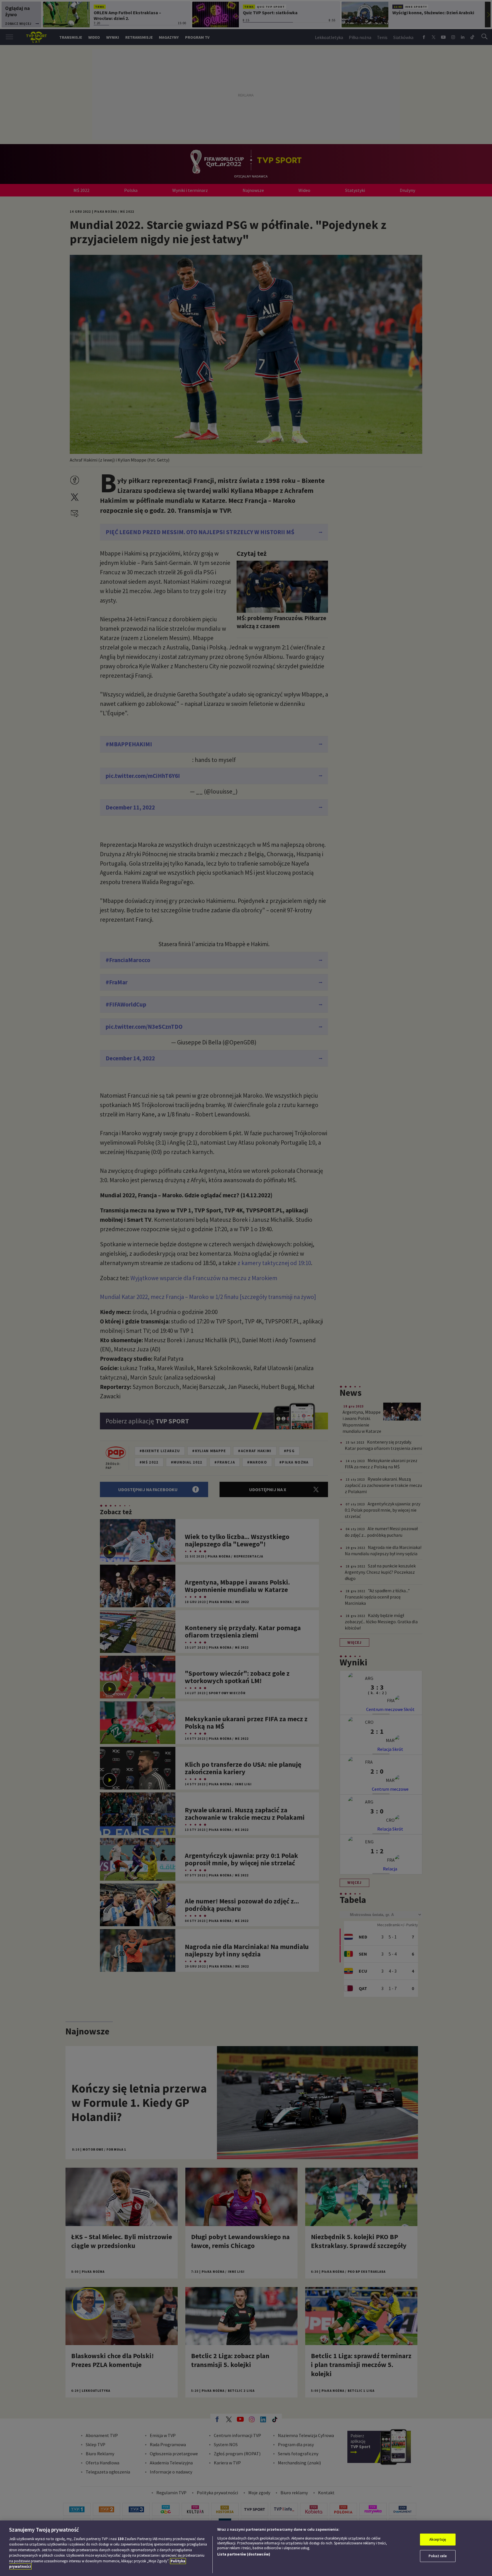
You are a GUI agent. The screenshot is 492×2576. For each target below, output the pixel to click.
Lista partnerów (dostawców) (244, 2554)
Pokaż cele (438, 2556)
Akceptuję (438, 2539)
